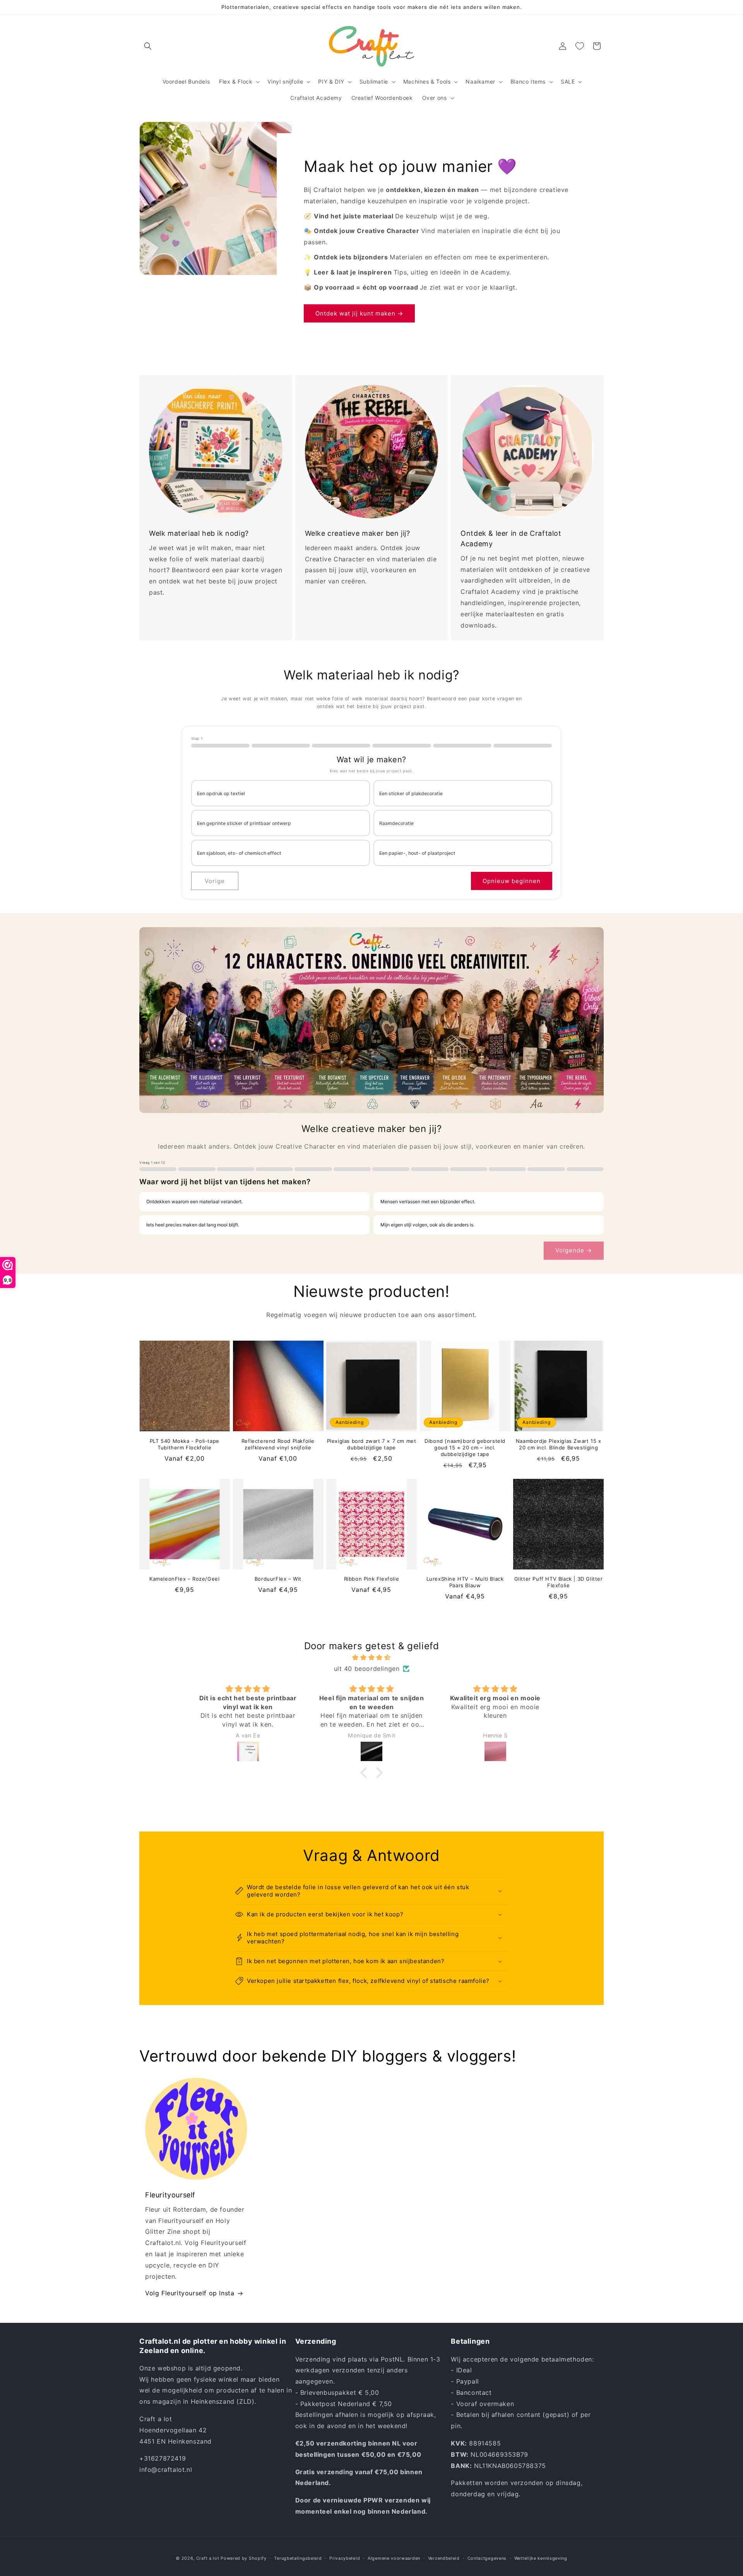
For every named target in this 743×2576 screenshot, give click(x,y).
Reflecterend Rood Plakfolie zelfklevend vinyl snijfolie (278, 1444)
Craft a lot (208, 2558)
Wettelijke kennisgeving (541, 2558)
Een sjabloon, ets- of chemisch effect (239, 853)
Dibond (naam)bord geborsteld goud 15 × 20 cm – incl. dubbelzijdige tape (465, 1447)
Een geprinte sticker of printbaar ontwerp (244, 823)
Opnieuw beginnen (512, 881)
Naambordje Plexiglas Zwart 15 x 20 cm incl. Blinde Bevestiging (559, 1444)
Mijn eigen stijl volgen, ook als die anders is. (427, 1225)
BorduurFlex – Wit (278, 1579)
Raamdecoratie (396, 823)
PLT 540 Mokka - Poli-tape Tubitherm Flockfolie (185, 1444)
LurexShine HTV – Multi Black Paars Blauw (465, 1582)
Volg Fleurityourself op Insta (190, 2293)
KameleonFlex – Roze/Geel (184, 1579)
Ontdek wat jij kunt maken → (359, 313)
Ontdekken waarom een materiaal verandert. (194, 1201)
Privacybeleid (345, 2558)
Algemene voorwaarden (394, 2558)
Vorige (215, 881)
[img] (371, 1658)
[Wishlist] (580, 46)
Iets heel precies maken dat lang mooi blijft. (193, 1225)
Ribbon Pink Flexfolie (372, 1579)
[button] (148, 46)
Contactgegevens (487, 2558)
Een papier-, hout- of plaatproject (417, 853)
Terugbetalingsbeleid (298, 2558)
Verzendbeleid (444, 2558)
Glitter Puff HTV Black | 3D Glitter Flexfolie (559, 1582)
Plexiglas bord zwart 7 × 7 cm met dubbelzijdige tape (372, 1444)
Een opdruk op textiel (221, 793)
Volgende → (574, 1250)
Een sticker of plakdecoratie (411, 793)
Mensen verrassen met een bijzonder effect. (428, 1201)
